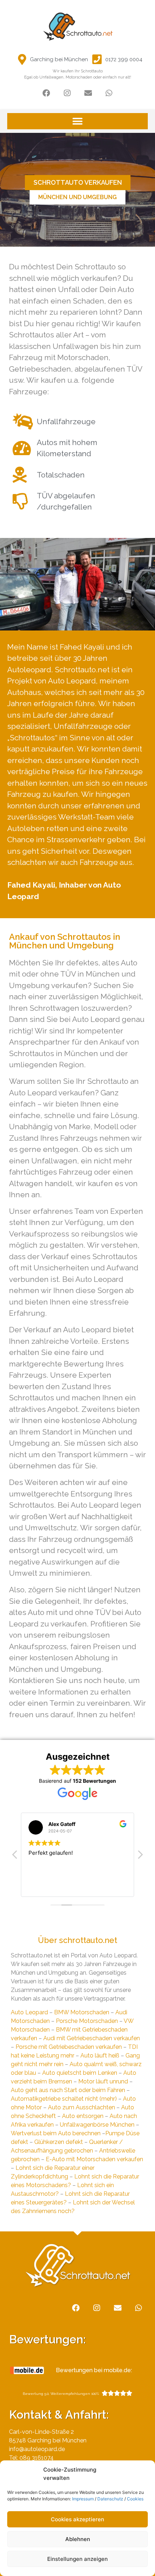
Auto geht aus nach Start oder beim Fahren (68, 2090)
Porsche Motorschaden (87, 2021)
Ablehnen (78, 2539)
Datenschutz (110, 2499)
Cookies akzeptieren (77, 2519)
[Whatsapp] (109, 93)
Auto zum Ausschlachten (81, 2107)
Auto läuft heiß (100, 2056)
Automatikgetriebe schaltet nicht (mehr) (64, 2099)
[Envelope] (88, 93)
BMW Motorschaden (82, 2012)
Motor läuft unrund (103, 2081)
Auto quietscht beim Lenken (80, 2073)
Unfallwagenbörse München (97, 2125)
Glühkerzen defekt (59, 2142)
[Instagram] (67, 93)
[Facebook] (46, 93)
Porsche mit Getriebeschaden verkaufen (69, 2047)
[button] (77, 121)
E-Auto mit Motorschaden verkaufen (94, 2159)
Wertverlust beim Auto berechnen (56, 2133)
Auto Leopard (29, 2012)
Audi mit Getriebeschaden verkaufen (92, 2038)
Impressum (83, 2499)
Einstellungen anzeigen (77, 2559)
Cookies (135, 2499)
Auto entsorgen (83, 2116)
